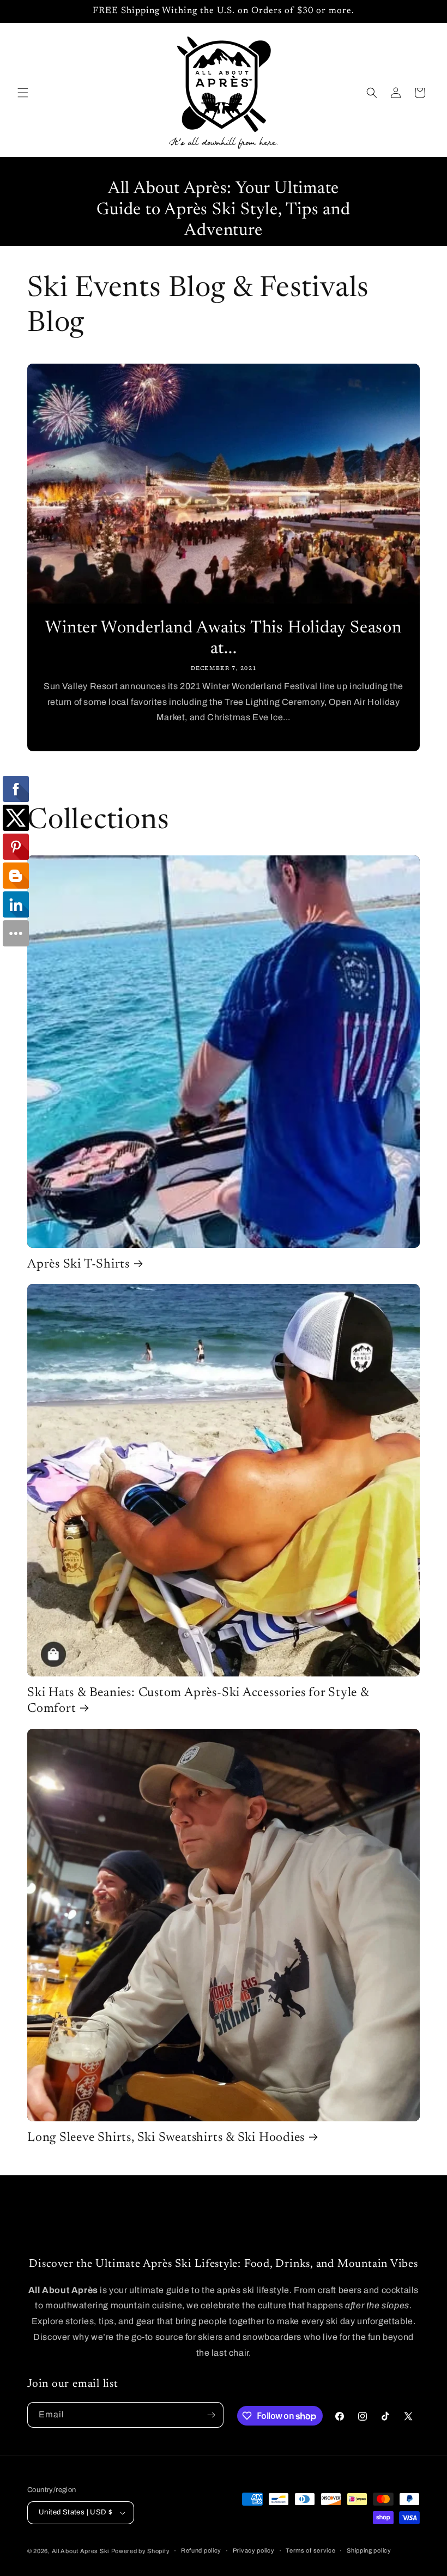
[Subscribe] (211, 2415)
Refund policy (201, 2550)
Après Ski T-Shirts (78, 1265)
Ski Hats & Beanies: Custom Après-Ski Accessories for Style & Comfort (198, 1701)
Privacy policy (254, 2550)
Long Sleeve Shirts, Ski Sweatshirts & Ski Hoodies (166, 2138)
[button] (23, 93)
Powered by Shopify (141, 2551)
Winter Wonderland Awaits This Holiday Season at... (223, 639)
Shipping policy (369, 2550)
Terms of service (310, 2550)
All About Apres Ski (80, 2551)
